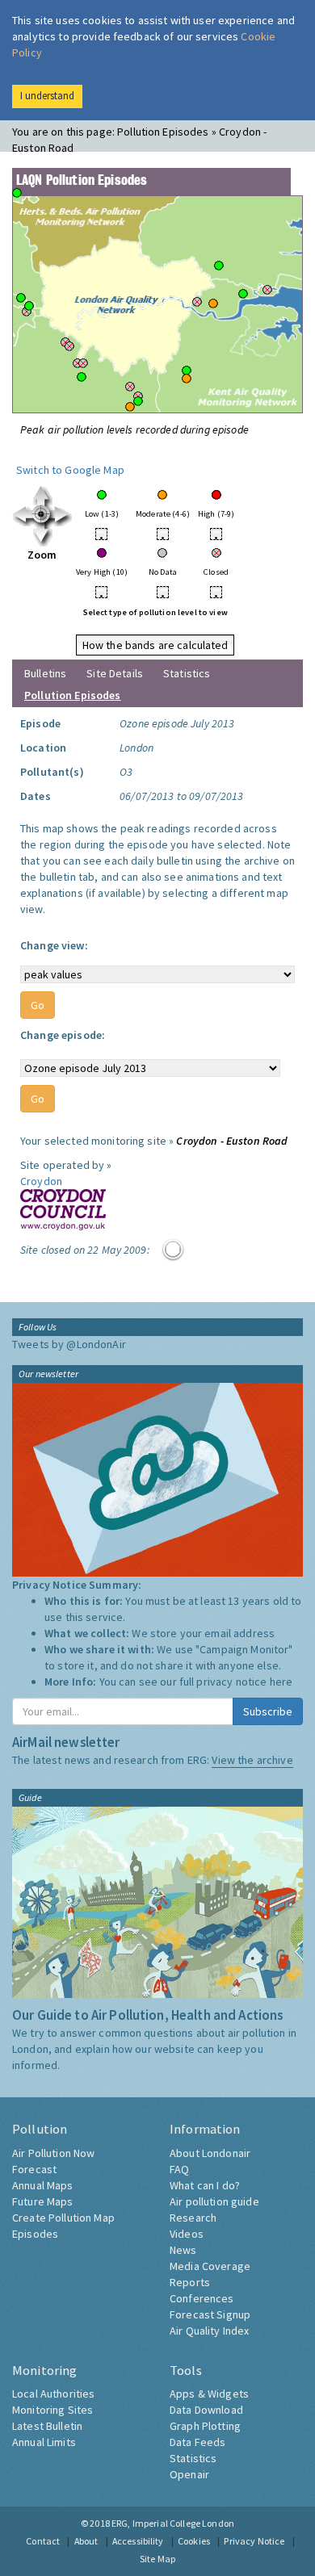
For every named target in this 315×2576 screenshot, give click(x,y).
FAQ (179, 2169)
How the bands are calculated (155, 645)
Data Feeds (197, 2442)
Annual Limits (44, 2442)
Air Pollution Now (53, 2153)
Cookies (194, 2541)
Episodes (35, 2234)
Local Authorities (53, 2394)
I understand (47, 96)
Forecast (34, 2169)
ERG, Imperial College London (173, 2523)
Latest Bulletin (47, 2426)
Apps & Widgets (209, 2394)
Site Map (157, 2559)
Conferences (202, 2298)
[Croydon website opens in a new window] (63, 1208)
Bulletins (45, 673)
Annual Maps (43, 2185)
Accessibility (138, 2541)
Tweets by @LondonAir (69, 1344)
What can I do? (205, 2185)
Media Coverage (210, 2266)
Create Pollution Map (63, 2218)
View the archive (252, 1760)
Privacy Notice (254, 2541)
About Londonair (210, 2153)
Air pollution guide (214, 2201)
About (86, 2541)
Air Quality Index (209, 2331)
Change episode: (63, 1035)
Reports (190, 2282)
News (183, 2250)
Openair (189, 2474)
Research (193, 2218)
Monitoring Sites (52, 2410)
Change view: (54, 945)
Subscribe (268, 1711)
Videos (187, 2234)
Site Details (115, 673)
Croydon (41, 1181)
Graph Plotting (205, 2426)
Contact (43, 2541)
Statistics (187, 673)
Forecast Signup (210, 2314)
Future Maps (43, 2201)
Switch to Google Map (70, 470)
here (281, 1682)
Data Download (206, 2410)
